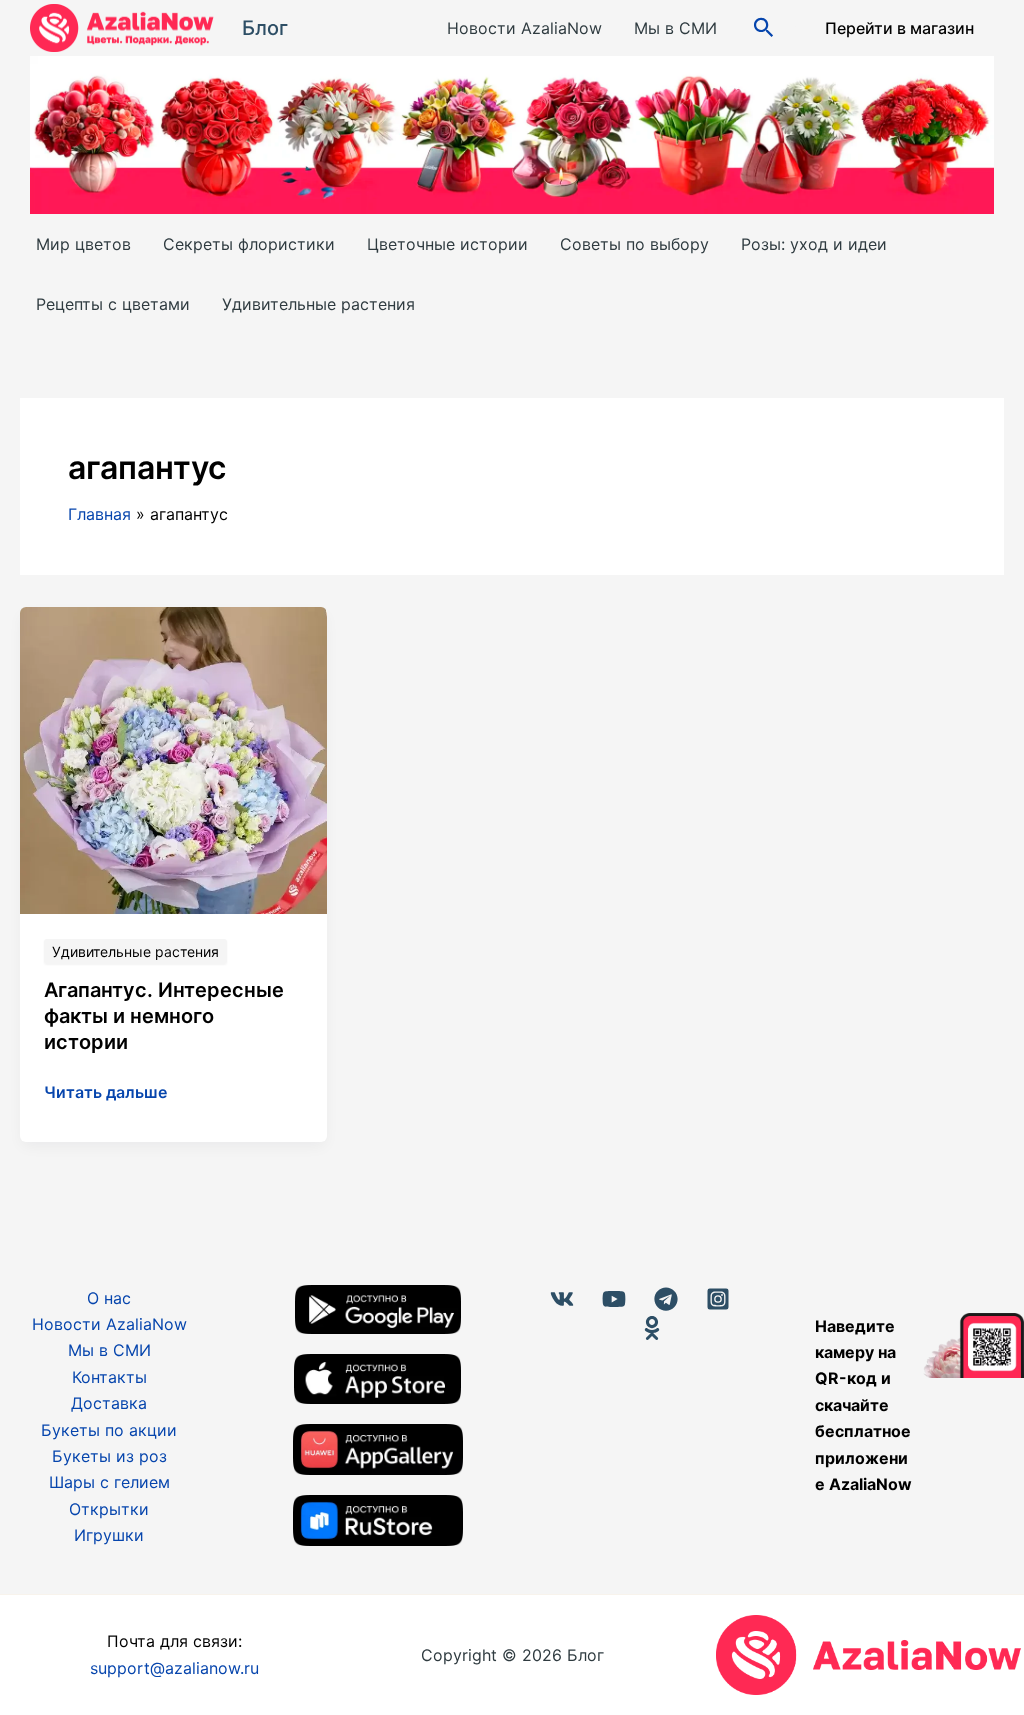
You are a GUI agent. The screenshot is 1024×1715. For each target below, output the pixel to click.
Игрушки (109, 1535)
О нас (109, 1298)
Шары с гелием (109, 1482)
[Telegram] (666, 1299)
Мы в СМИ (675, 28)
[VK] (562, 1299)
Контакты (109, 1377)
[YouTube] (614, 1299)
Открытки (109, 1509)
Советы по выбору (634, 244)
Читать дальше (105, 1093)
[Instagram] (718, 1299)
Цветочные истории (447, 244)
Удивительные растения (318, 304)
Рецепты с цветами (113, 304)
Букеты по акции (109, 1430)
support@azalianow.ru (174, 1668)
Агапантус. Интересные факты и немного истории (164, 1016)
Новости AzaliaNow (524, 28)
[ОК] (652, 1328)
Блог (265, 28)
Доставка (109, 1403)
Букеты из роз (109, 1456)
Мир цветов (83, 244)
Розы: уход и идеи (814, 244)
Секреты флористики (249, 244)
